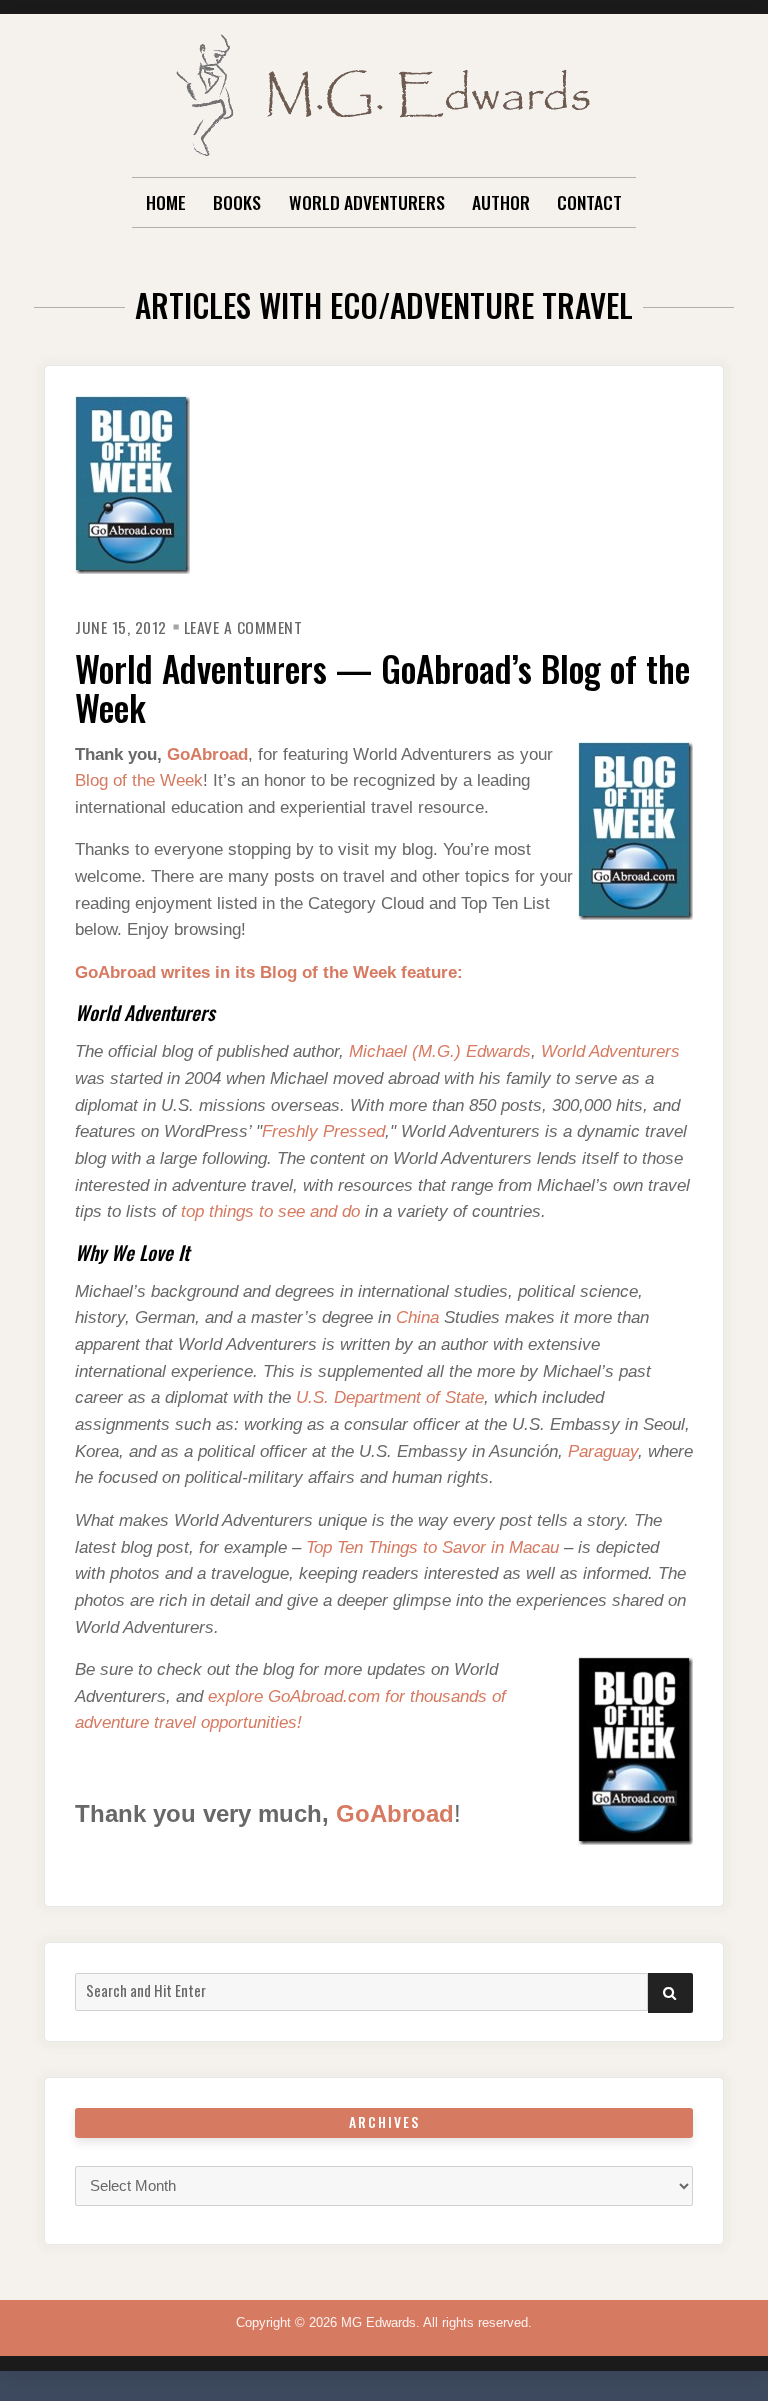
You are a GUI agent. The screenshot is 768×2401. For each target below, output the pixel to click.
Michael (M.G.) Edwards (440, 1051)
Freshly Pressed (323, 1131)
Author (501, 202)
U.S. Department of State (390, 1397)
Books (237, 202)
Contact (589, 202)
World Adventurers (367, 202)
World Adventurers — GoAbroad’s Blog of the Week (382, 687)
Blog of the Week (139, 780)
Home (166, 202)
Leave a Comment (243, 627)
